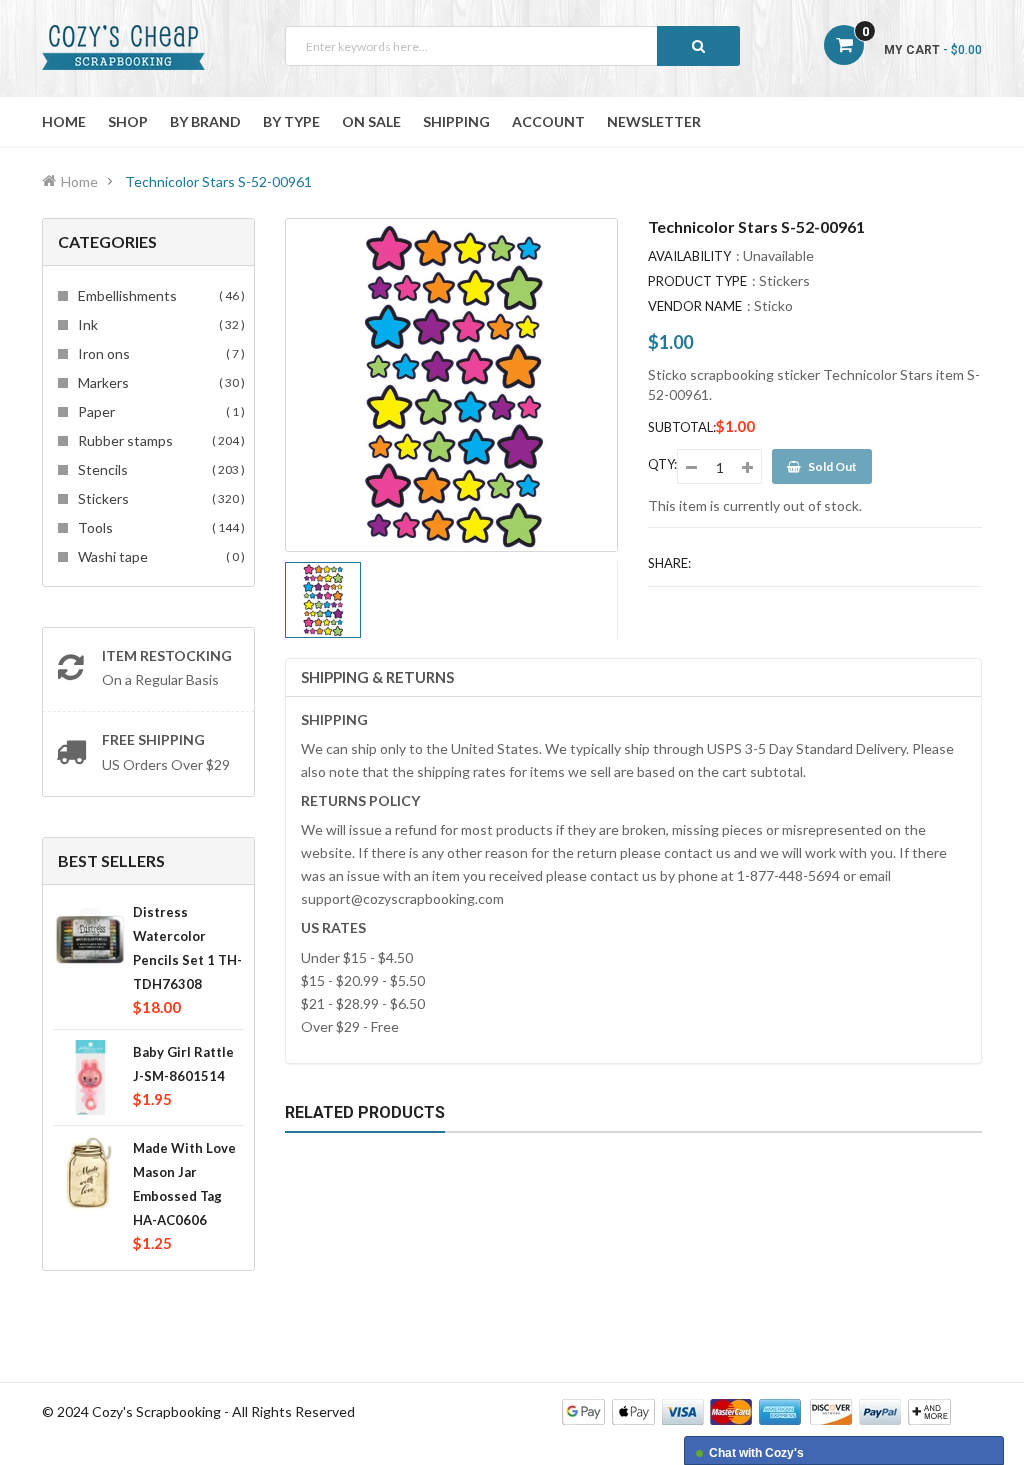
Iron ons (158, 353)
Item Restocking (167, 655)
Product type (697, 281)
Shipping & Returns (377, 677)
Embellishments (158, 295)
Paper (158, 411)
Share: (669, 563)
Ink (158, 324)
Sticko (773, 305)
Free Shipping (153, 739)
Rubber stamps (158, 440)
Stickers (158, 498)
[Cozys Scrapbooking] (756, 1410)
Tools (158, 527)
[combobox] (512, 46)
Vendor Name (695, 306)
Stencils (158, 469)
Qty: (662, 464)
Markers (158, 382)
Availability (689, 256)
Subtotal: (682, 427)
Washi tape (158, 556)
